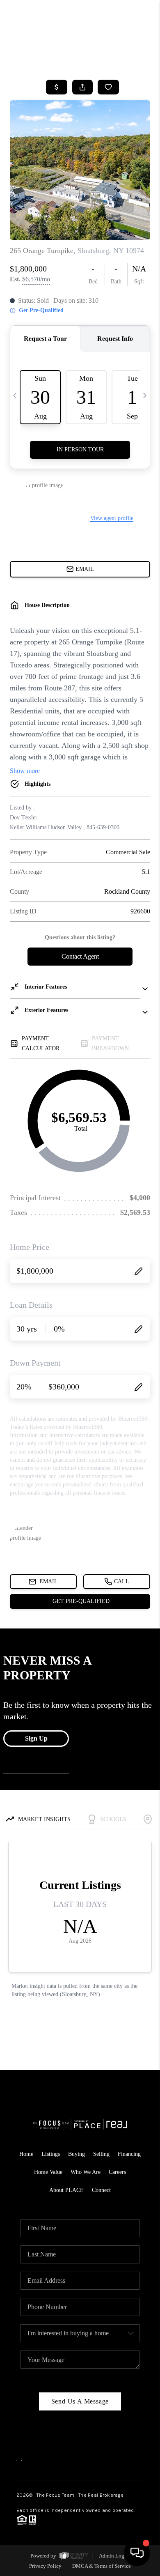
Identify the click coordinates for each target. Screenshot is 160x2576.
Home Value (48, 2172)
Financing (129, 2154)
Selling (101, 2154)
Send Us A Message (80, 2401)
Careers (117, 2172)
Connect (101, 2190)
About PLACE (66, 2190)
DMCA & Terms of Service (102, 2566)
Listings (51, 2154)
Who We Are (86, 2172)
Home (26, 2154)
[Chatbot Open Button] (137, 2553)
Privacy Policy (45, 2566)
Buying (77, 2154)
